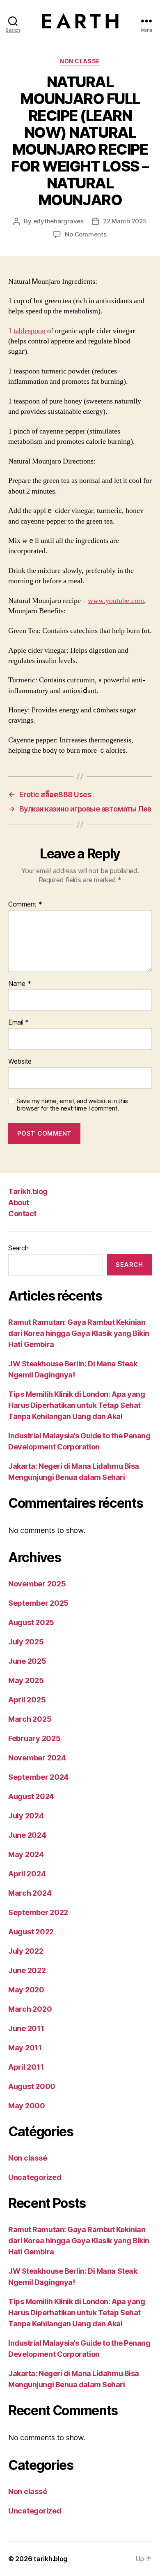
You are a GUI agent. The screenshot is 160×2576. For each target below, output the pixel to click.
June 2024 (27, 1835)
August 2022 (31, 1932)
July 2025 (26, 1642)
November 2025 (37, 1584)
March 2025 (30, 1719)
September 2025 (38, 1603)
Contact (22, 1214)
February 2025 (34, 1738)
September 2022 (38, 1912)
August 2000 (32, 2086)
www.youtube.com (116, 601)
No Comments (86, 234)
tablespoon (30, 331)
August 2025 (31, 1622)
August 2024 (31, 1796)
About (19, 1202)
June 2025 (27, 1661)
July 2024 (26, 1816)
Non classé (80, 61)
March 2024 (30, 1893)
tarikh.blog (50, 2559)
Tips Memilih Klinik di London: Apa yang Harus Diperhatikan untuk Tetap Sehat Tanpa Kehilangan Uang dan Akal (77, 1405)
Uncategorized (35, 2177)
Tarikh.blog (28, 1191)
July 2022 (26, 1951)
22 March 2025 (125, 221)
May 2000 (27, 2106)
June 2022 (27, 1970)
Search (18, 1248)
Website (20, 1062)
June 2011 (26, 2028)
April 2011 (26, 2067)
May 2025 (26, 1680)
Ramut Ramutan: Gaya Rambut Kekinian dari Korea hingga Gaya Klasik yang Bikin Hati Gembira (79, 1333)
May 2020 (26, 1990)
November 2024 (37, 1758)
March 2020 (30, 2009)
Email (18, 1023)
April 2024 (27, 1874)
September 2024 (38, 1777)
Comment (25, 904)
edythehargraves (58, 221)
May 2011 (25, 2048)
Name (19, 984)
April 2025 (27, 1700)
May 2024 (26, 1854)
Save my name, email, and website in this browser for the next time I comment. (72, 1105)
